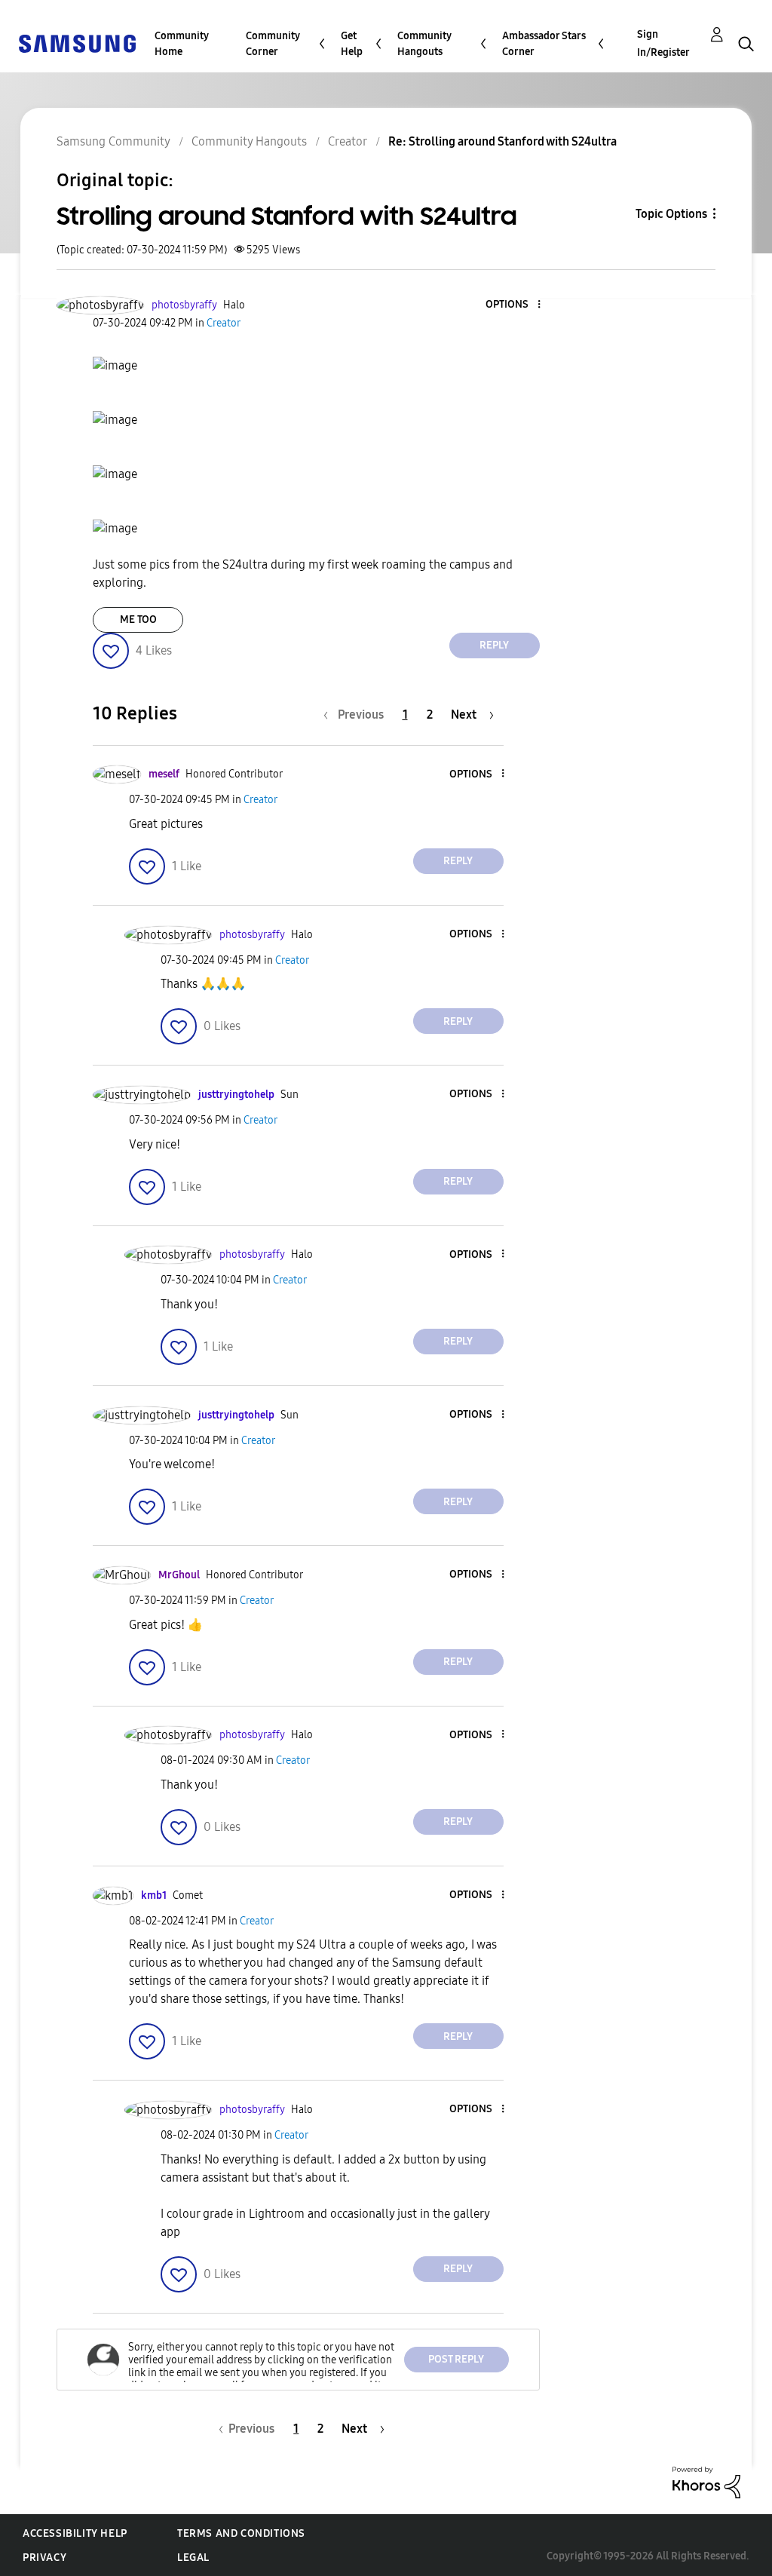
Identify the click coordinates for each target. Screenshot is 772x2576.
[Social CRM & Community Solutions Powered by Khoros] (706, 2481)
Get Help (352, 44)
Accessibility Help (75, 2533)
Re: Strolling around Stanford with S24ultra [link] (502, 141)
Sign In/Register (663, 43)
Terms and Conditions (241, 2533)
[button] (513, 305)
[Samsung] (77, 43)
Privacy (44, 2558)
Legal (193, 2558)
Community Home (182, 44)
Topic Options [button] (671, 214)
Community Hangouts (424, 44)
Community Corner (273, 44)
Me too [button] (138, 619)
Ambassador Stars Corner (544, 44)
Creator (348, 141)
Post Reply (456, 2359)
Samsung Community (113, 141)
